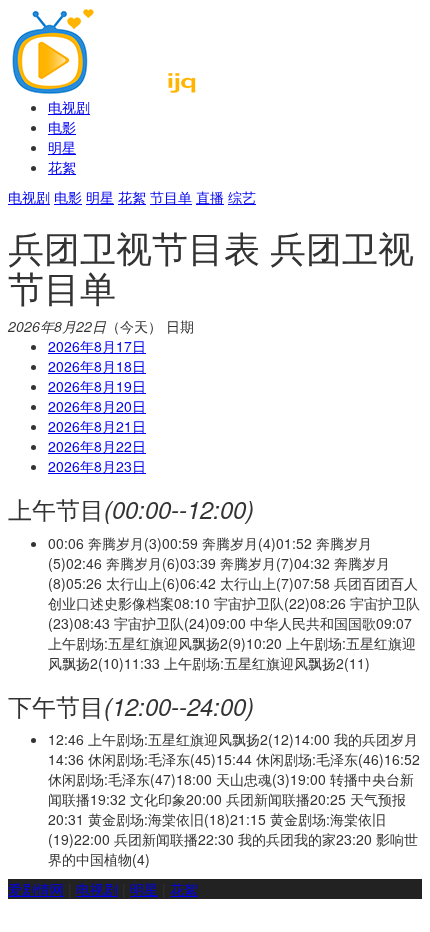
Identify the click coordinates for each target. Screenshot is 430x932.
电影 (62, 127)
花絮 (62, 167)
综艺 (242, 197)
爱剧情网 (36, 889)
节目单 (171, 197)
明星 (62, 147)
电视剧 (69, 107)
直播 (210, 197)
